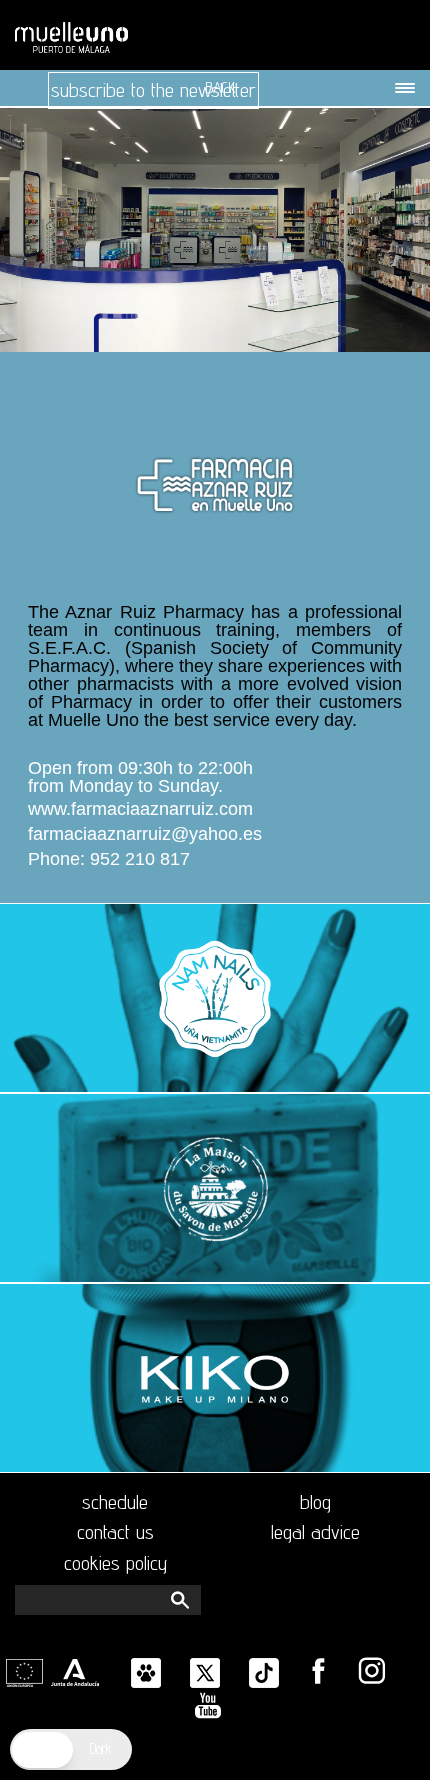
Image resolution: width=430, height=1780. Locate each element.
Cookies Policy (115, 1563)
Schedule (115, 1502)
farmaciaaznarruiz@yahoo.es (145, 834)
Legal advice (315, 1532)
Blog (315, 1502)
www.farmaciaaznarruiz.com (140, 809)
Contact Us (115, 1532)
